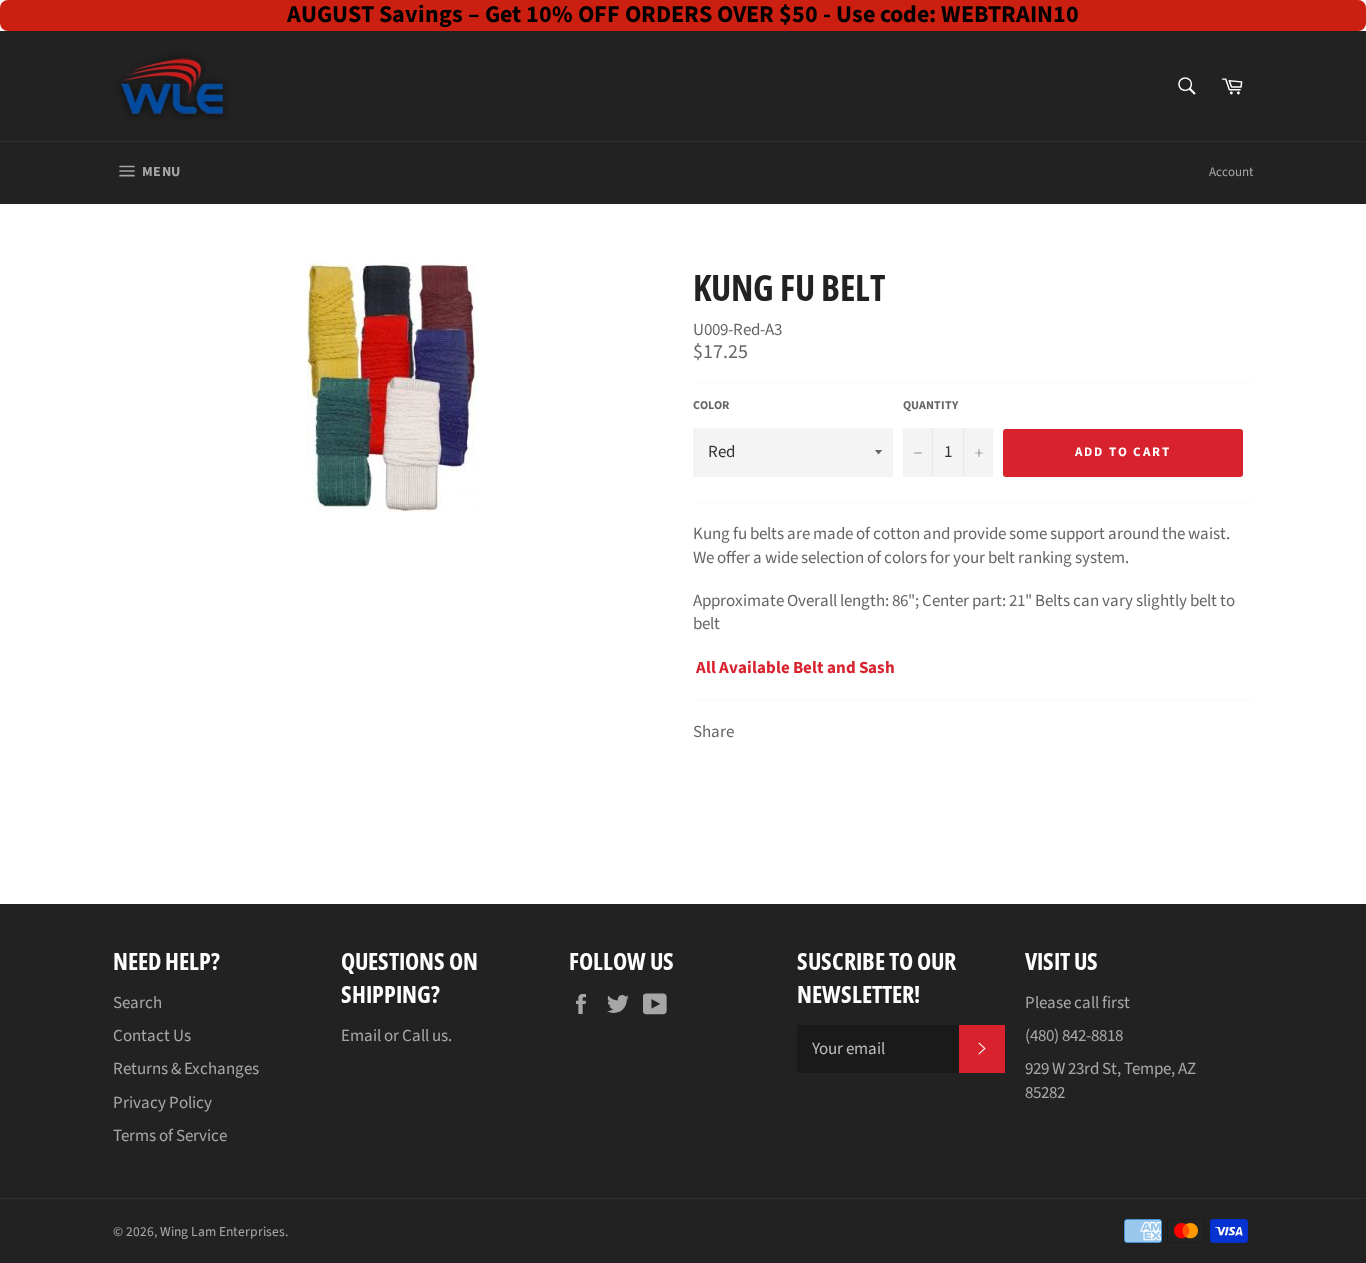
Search (137, 1003)
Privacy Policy (162, 1103)
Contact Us (152, 1036)
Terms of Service (170, 1136)
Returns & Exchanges (186, 1069)
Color (711, 406)
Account (1231, 172)
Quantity (930, 406)
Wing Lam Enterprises (222, 1231)
